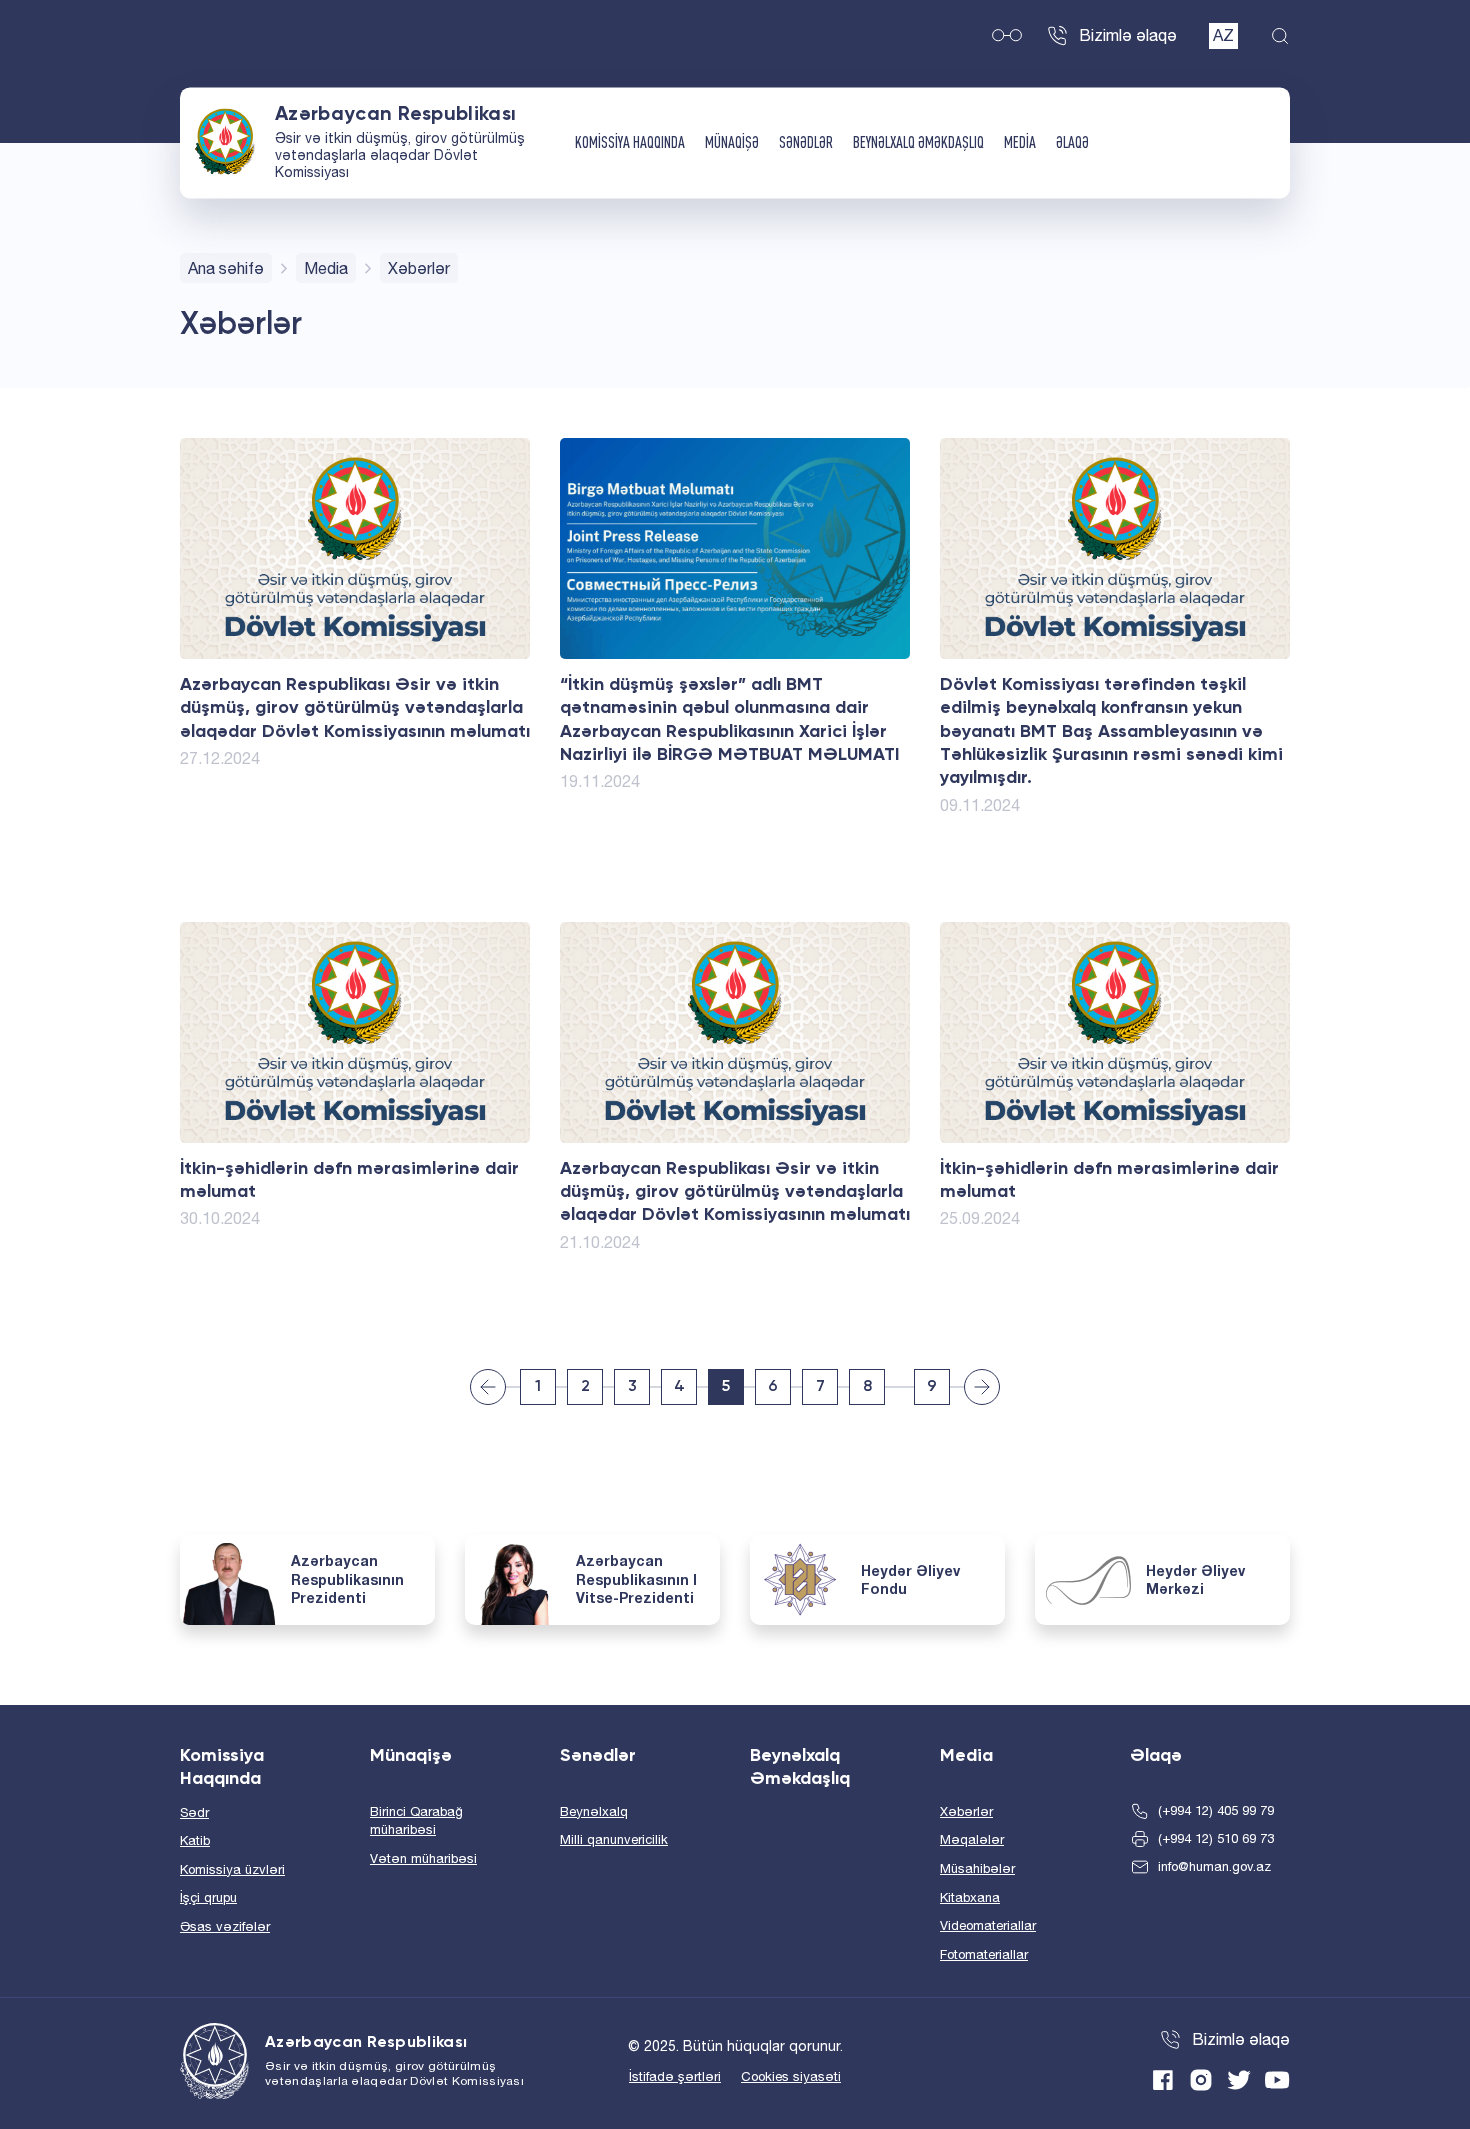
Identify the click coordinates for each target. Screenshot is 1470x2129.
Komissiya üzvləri (232, 1869)
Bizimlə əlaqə (1128, 35)
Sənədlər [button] (806, 143)
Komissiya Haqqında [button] (630, 143)
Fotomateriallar (984, 1954)
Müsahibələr (977, 1868)
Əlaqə (1072, 143)
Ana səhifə (226, 268)
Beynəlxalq (594, 1811)
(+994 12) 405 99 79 (1216, 1810)
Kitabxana (970, 1897)
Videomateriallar (988, 1925)
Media (326, 268)
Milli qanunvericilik (614, 1839)
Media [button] (1020, 143)
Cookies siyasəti (791, 2076)
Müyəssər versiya (1007, 36)
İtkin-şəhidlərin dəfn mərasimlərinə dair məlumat (349, 1180)
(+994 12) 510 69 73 (1216, 1838)
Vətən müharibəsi (423, 1858)
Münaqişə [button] (732, 143)
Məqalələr (972, 1839)
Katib (195, 1840)
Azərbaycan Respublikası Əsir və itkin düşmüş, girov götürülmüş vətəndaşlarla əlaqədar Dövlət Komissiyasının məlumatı (355, 708)
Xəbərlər (966, 1811)
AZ (1223, 35)
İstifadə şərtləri (675, 2076)
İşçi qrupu (208, 1897)
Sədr (194, 1812)
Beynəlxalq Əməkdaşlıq (918, 143)
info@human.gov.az (1214, 1866)
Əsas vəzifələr (225, 1926)
